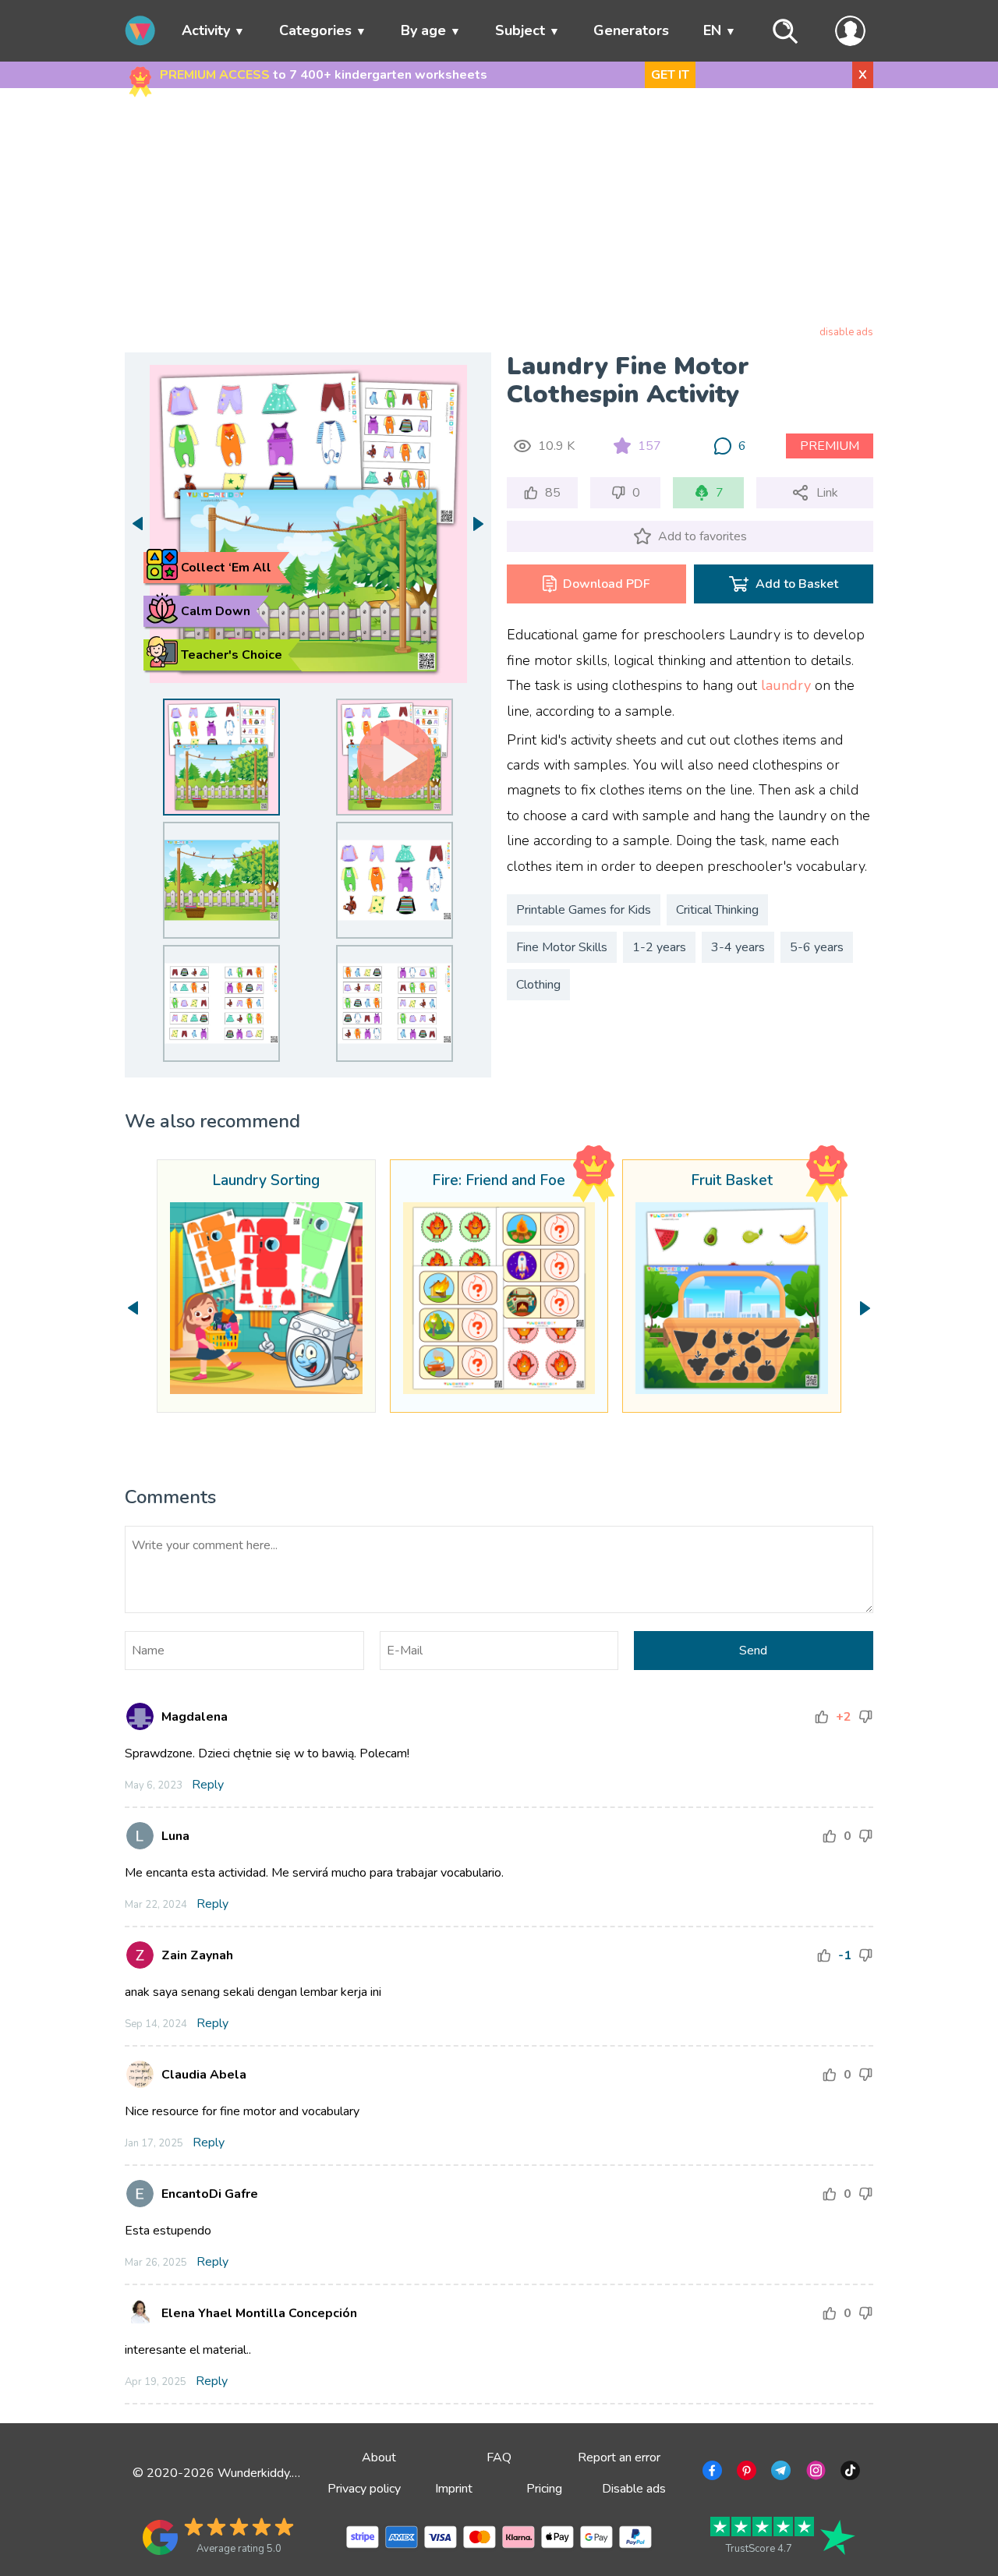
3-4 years (738, 947)
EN (712, 30)
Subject (520, 30)
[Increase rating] (822, 1717)
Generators (631, 30)
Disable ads (634, 2489)
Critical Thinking (717, 910)
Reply (208, 1785)
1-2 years (659, 947)
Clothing (538, 985)
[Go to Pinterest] (745, 2473)
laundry (786, 685)
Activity (206, 30)
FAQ (499, 2457)
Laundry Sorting (266, 1181)
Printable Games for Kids (584, 910)
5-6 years (817, 947)
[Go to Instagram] (814, 2473)
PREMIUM (830, 446)
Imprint (454, 2489)
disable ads (846, 332)
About (379, 2457)
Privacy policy (364, 2489)
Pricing (544, 2489)
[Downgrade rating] (865, 1717)
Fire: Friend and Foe (499, 1181)
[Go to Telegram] (779, 2473)
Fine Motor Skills (562, 947)
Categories (315, 30)
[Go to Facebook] (711, 2473)
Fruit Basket (732, 1181)
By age (423, 30)
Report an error (619, 2457)
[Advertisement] (499, 210)
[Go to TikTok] (849, 2473)
